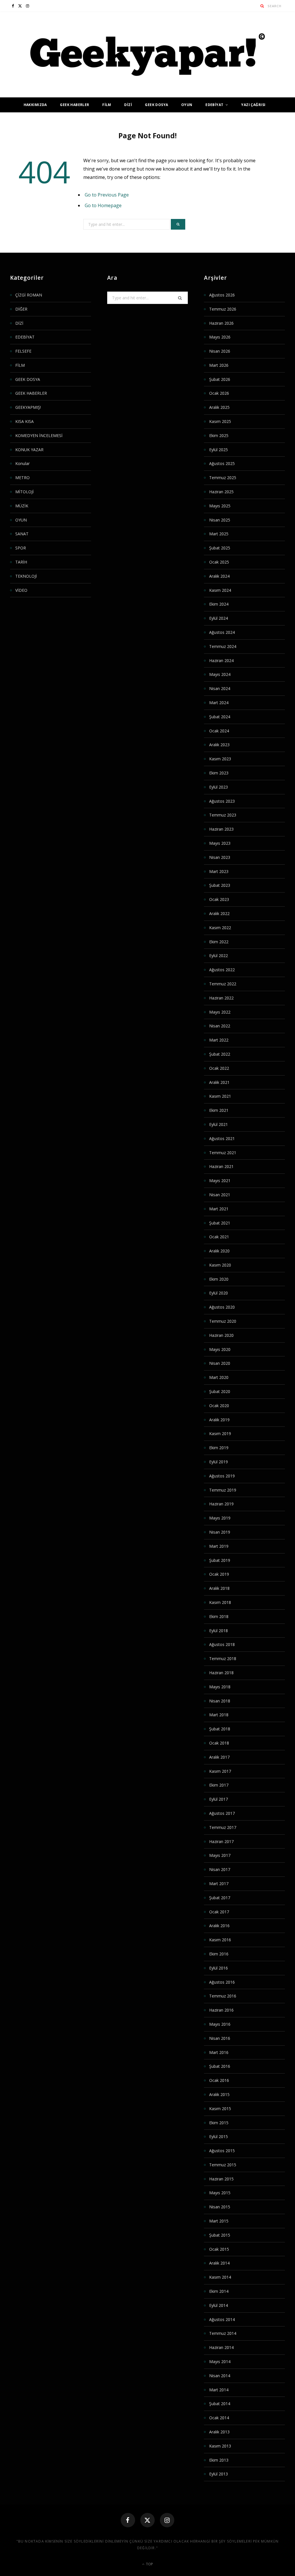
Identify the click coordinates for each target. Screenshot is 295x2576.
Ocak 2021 (219, 1237)
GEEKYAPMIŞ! (28, 407)
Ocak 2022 (219, 1068)
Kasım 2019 (220, 1433)
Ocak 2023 (219, 899)
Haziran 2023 (221, 829)
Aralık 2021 (219, 1082)
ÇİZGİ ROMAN (29, 295)
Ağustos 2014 (222, 2319)
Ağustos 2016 (222, 1982)
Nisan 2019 (220, 1532)
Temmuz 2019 (223, 1490)
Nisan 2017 (220, 1869)
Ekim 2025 (219, 435)
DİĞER (21, 309)
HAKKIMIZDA (35, 105)
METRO (22, 478)
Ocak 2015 (219, 2249)
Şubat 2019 (220, 1560)
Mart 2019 (219, 1546)
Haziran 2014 (221, 2347)
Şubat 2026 (220, 379)
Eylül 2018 (219, 1631)
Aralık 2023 (219, 745)
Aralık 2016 (219, 1926)
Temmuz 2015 (223, 2165)
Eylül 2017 (219, 1799)
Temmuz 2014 (223, 2333)
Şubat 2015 (220, 2235)
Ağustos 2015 (222, 2151)
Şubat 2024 (220, 717)
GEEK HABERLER (74, 105)
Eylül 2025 (219, 450)
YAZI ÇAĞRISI (253, 105)
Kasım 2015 (220, 2109)
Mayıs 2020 (220, 1349)
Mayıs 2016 (220, 2024)
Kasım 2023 (220, 759)
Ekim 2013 (219, 2460)
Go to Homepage (103, 205)
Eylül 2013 (219, 2474)
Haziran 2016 (221, 2010)
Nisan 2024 (220, 688)
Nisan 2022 (220, 1026)
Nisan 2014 (220, 2376)
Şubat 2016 (220, 2066)
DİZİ (128, 105)
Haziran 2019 (221, 1504)
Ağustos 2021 (222, 1138)
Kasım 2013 (220, 2446)
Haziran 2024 (221, 660)
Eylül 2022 (219, 956)
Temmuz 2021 (223, 1153)
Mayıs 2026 (220, 337)
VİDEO (21, 590)
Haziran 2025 (221, 492)
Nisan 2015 (220, 2207)
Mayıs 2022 (220, 1012)
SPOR (21, 548)
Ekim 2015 (219, 2123)
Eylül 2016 (219, 1968)
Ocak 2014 (219, 2418)
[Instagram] (167, 2520)
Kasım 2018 (220, 1602)
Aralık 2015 (219, 2094)
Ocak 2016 (219, 2080)
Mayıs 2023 (220, 843)
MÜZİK (22, 506)
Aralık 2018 (219, 1588)
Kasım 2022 (220, 928)
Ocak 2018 (219, 1743)
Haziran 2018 (221, 1673)
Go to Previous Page (107, 195)
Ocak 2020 (219, 1406)
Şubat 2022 (220, 1054)
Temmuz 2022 (223, 984)
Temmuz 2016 (223, 1996)
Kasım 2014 (220, 2277)
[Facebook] (128, 2520)
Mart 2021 (219, 1209)
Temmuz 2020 (223, 1321)
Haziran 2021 (221, 1166)
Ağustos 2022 (222, 970)
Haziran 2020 (221, 1335)
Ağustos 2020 (222, 1307)
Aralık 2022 (219, 913)
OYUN (187, 105)
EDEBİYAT (214, 105)
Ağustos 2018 (222, 1644)
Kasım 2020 (220, 1265)
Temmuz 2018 (223, 1659)
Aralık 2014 (219, 2263)
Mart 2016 (219, 2052)
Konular (22, 463)
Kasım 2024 (220, 590)
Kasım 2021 (220, 1096)
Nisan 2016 (220, 2038)
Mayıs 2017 (220, 1855)
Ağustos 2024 (222, 632)
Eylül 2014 (219, 2305)
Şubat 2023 (220, 885)
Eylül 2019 (219, 1462)
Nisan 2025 (220, 520)
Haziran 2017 (221, 1841)
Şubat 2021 (220, 1223)
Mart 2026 (219, 365)
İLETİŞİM (147, 120)
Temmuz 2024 (223, 646)
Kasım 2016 (220, 1940)
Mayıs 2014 (220, 2362)
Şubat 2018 (220, 1729)
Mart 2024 (219, 703)
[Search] (262, 6)
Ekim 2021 (219, 1110)
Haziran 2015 (221, 2179)
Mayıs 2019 (220, 1518)
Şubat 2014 (220, 2404)
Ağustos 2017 (222, 1813)
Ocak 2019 (219, 1574)
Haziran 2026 (221, 323)
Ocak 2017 (219, 1912)
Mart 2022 (219, 1040)
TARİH (21, 562)
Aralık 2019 (219, 1420)
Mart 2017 (219, 1884)
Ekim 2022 (219, 942)
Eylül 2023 (219, 787)
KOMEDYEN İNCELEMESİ (39, 435)
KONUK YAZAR (29, 450)
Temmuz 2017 (223, 1827)
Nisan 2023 (220, 857)
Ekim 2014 (219, 2291)
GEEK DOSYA (156, 105)
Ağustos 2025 (222, 463)
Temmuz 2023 (223, 815)
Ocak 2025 (219, 562)
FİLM (107, 105)
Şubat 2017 (220, 1898)
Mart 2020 (219, 1377)
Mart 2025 (219, 534)
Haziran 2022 (221, 998)
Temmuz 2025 (223, 478)
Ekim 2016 (219, 1954)
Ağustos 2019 (222, 1476)
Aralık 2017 (219, 1757)
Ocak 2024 (219, 731)
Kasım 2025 (220, 421)
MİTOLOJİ (24, 492)
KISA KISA (24, 421)
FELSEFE (23, 351)
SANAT (22, 534)
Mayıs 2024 (220, 674)
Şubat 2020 (220, 1391)
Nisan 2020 (220, 1363)
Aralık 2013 (219, 2432)
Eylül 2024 (219, 618)
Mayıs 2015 (220, 2193)
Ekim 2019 (219, 1448)
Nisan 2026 (220, 351)
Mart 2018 (219, 1715)
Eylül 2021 (219, 1124)
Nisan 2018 (220, 1701)
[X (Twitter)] (147, 2520)
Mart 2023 (219, 871)
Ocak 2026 (219, 393)
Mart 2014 (219, 2390)
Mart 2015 (219, 2221)
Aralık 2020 (219, 1251)
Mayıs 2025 (220, 506)
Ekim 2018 (219, 1616)
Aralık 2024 (219, 576)
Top (149, 2564)
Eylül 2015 (219, 2136)
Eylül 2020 (219, 1293)
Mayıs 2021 (220, 1181)
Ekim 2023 (219, 773)
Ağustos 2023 (222, 801)
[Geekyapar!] (147, 55)
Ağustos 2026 (222, 295)
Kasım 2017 (220, 1771)
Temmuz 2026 (223, 309)
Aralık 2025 (219, 407)
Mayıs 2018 (220, 1687)
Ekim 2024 (219, 604)
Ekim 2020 (219, 1279)
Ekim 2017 (219, 1785)
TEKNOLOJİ (26, 576)
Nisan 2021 (220, 1195)
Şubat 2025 (220, 548)
